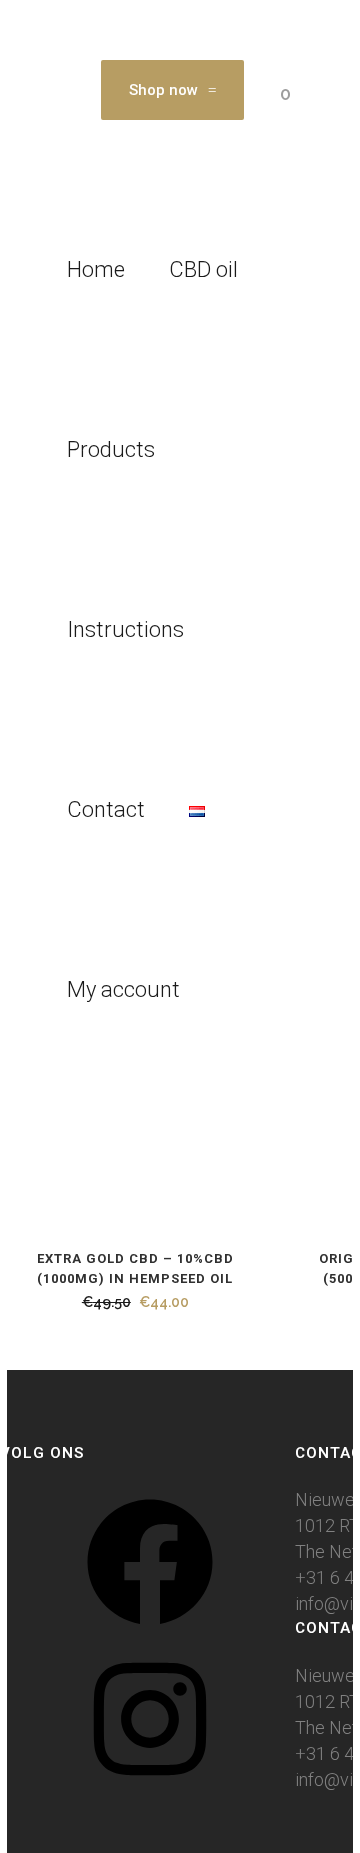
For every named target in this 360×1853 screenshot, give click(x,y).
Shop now (163, 90)
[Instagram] (150, 1787)
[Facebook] (150, 1630)
